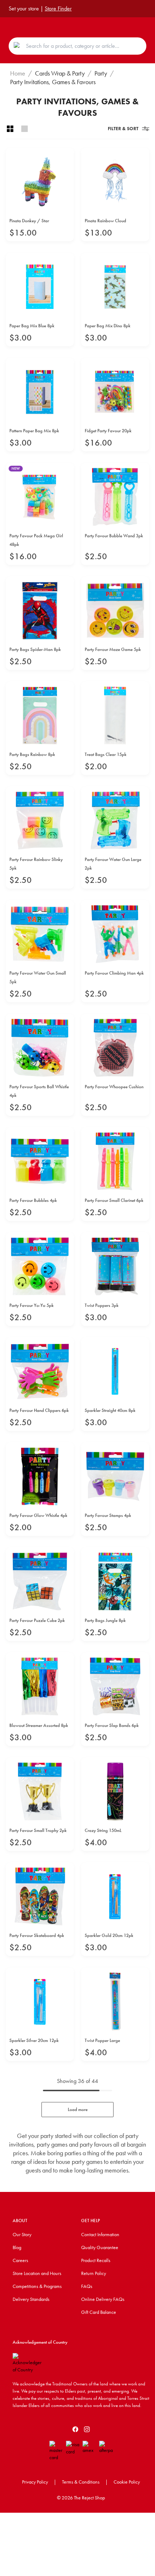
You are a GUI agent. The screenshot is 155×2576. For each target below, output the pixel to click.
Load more (78, 2109)
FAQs (87, 2286)
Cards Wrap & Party (60, 73)
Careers (20, 2260)
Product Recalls (96, 2260)
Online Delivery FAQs (103, 2299)
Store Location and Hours (37, 2273)
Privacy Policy (35, 2482)
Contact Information (100, 2234)
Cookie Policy (127, 2482)
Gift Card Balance (99, 2312)
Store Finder (58, 8)
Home (18, 73)
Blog (17, 2247)
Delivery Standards (31, 2299)
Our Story (22, 2234)
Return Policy (94, 2273)
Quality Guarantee (100, 2247)
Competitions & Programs (37, 2286)
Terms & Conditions (81, 2482)
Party (101, 73)
